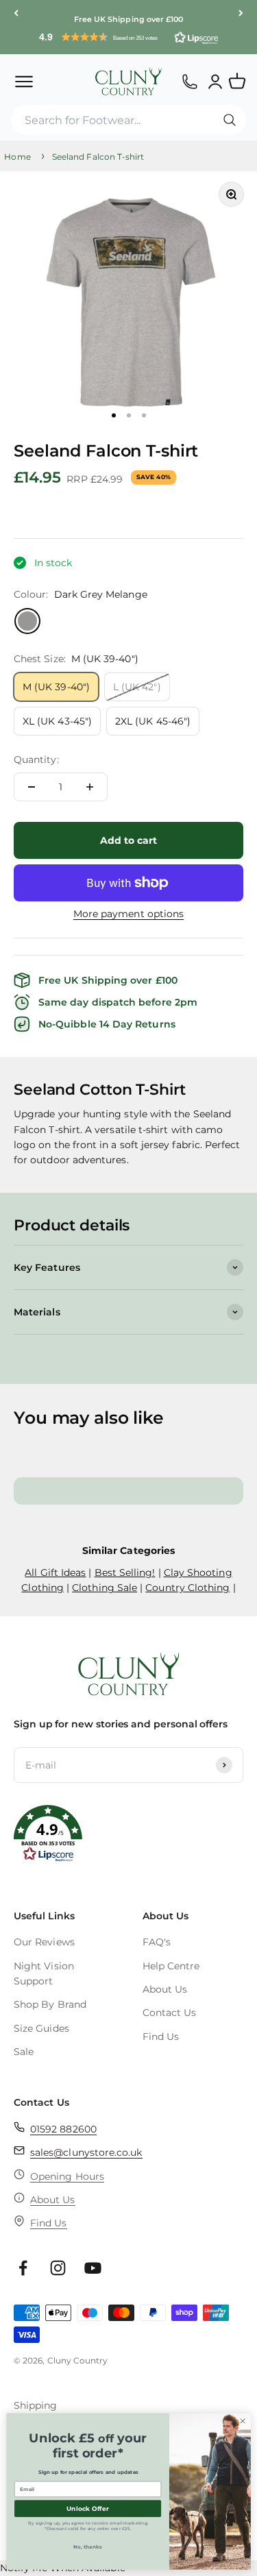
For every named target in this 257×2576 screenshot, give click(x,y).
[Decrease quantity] (32, 787)
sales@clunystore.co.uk (86, 2152)
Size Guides (41, 2028)
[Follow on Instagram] (58, 2268)
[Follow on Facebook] (23, 2268)
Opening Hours (67, 2176)
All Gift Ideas (55, 1572)
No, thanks (88, 2547)
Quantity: (36, 760)
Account (216, 81)
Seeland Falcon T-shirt (98, 157)
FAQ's (157, 1942)
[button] (128, 37)
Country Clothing (187, 1588)
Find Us (161, 2037)
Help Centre (171, 1966)
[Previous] (16, 13)
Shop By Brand (50, 2004)
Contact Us (170, 2013)
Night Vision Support (44, 1973)
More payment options (128, 914)
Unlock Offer (88, 2508)
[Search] (230, 120)
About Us (165, 1989)
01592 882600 (63, 2129)
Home (17, 157)
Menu (24, 81)
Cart (243, 75)
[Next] (241, 13)
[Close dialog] (243, 2421)
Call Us (189, 81)
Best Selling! (125, 1572)
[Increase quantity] (90, 787)
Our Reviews (44, 1942)
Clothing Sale (105, 1588)
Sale (24, 2052)
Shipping (36, 2405)
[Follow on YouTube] (93, 2268)
